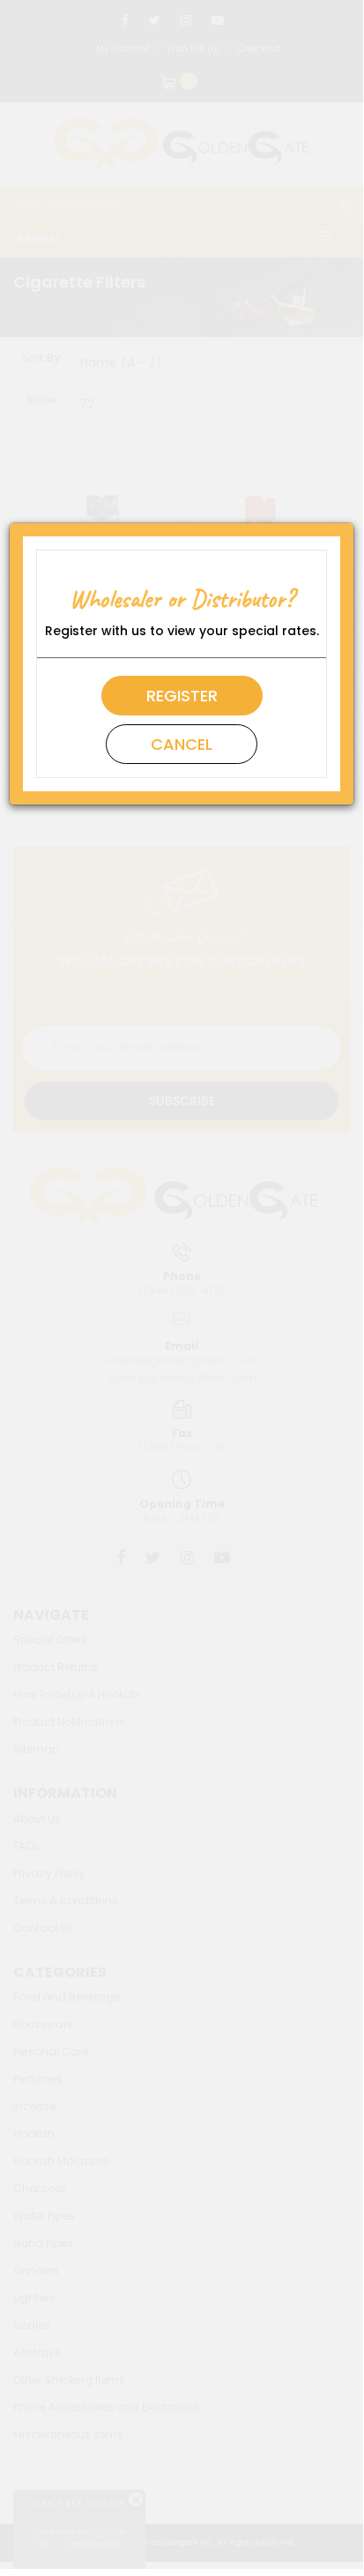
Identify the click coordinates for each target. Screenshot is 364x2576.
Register (182, 696)
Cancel (182, 744)
